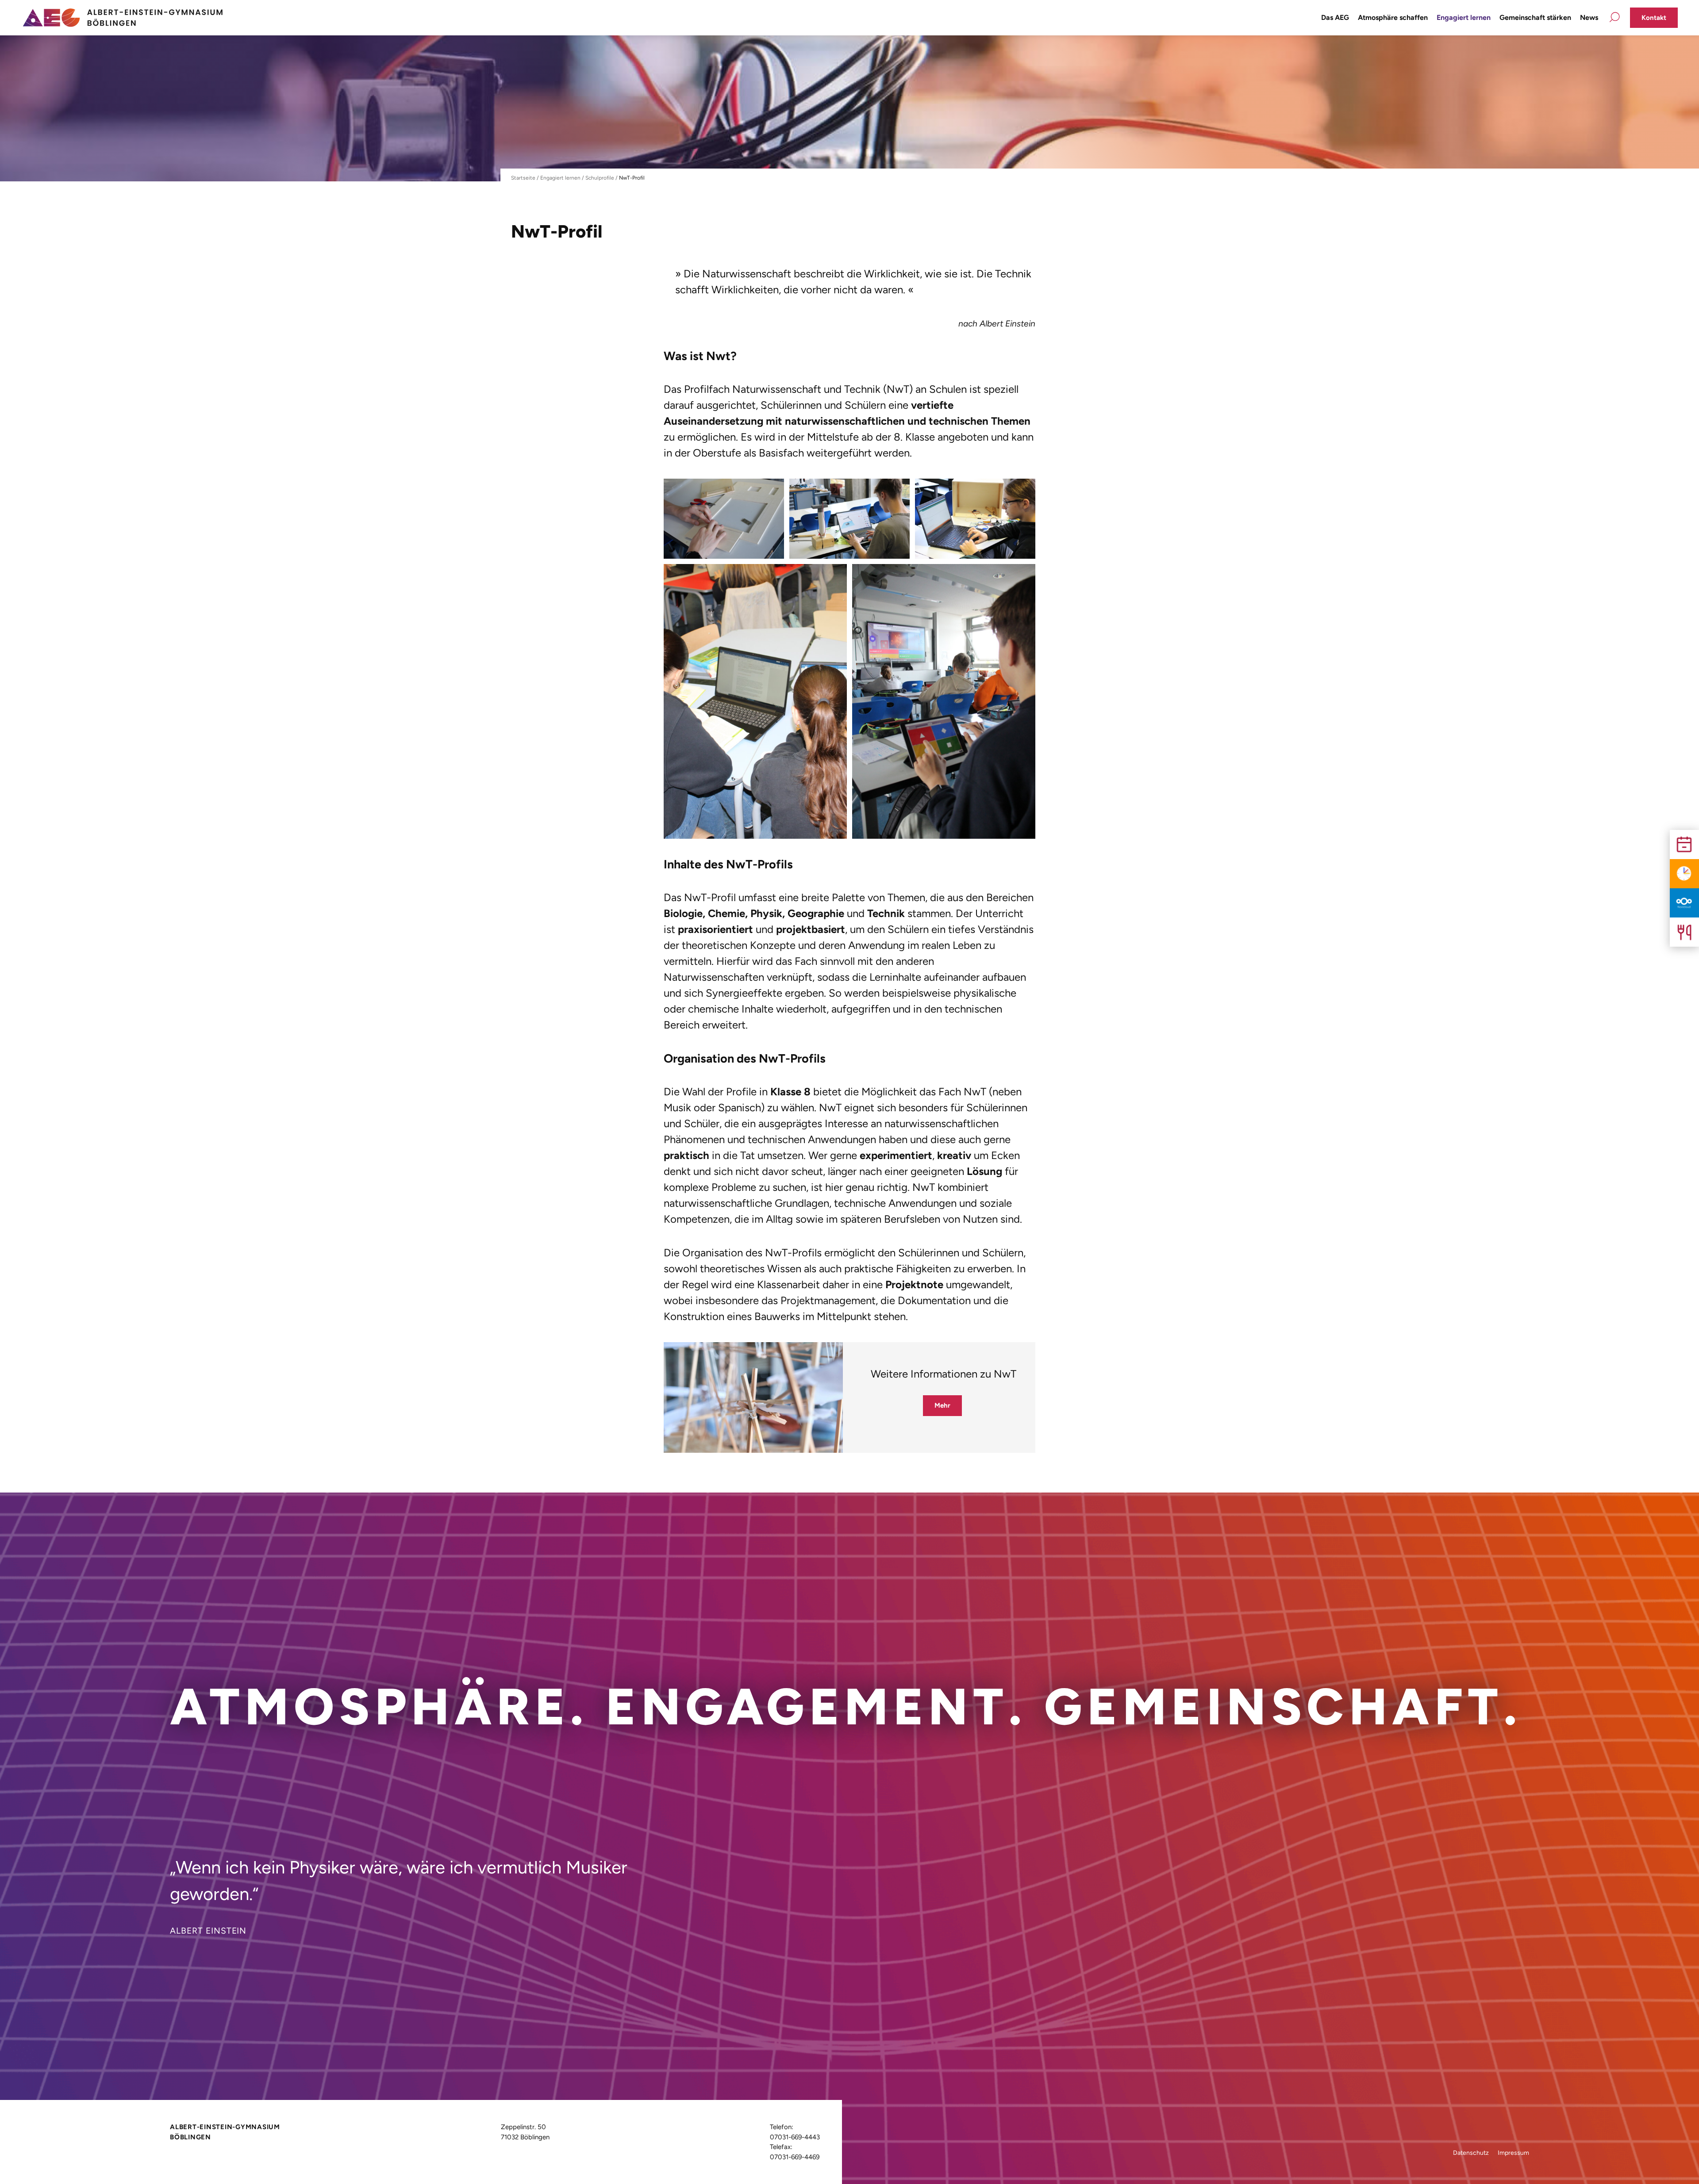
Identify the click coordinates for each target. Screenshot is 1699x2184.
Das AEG (1335, 17)
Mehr (942, 1405)
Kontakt (1654, 18)
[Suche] (1614, 18)
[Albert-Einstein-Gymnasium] (122, 17)
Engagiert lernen (1464, 17)
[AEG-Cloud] (1684, 903)
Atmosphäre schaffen (1393, 17)
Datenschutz (1471, 2153)
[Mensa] (1684, 932)
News (1589, 17)
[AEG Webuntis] (1684, 874)
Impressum (1513, 2153)
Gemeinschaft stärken (1535, 17)
